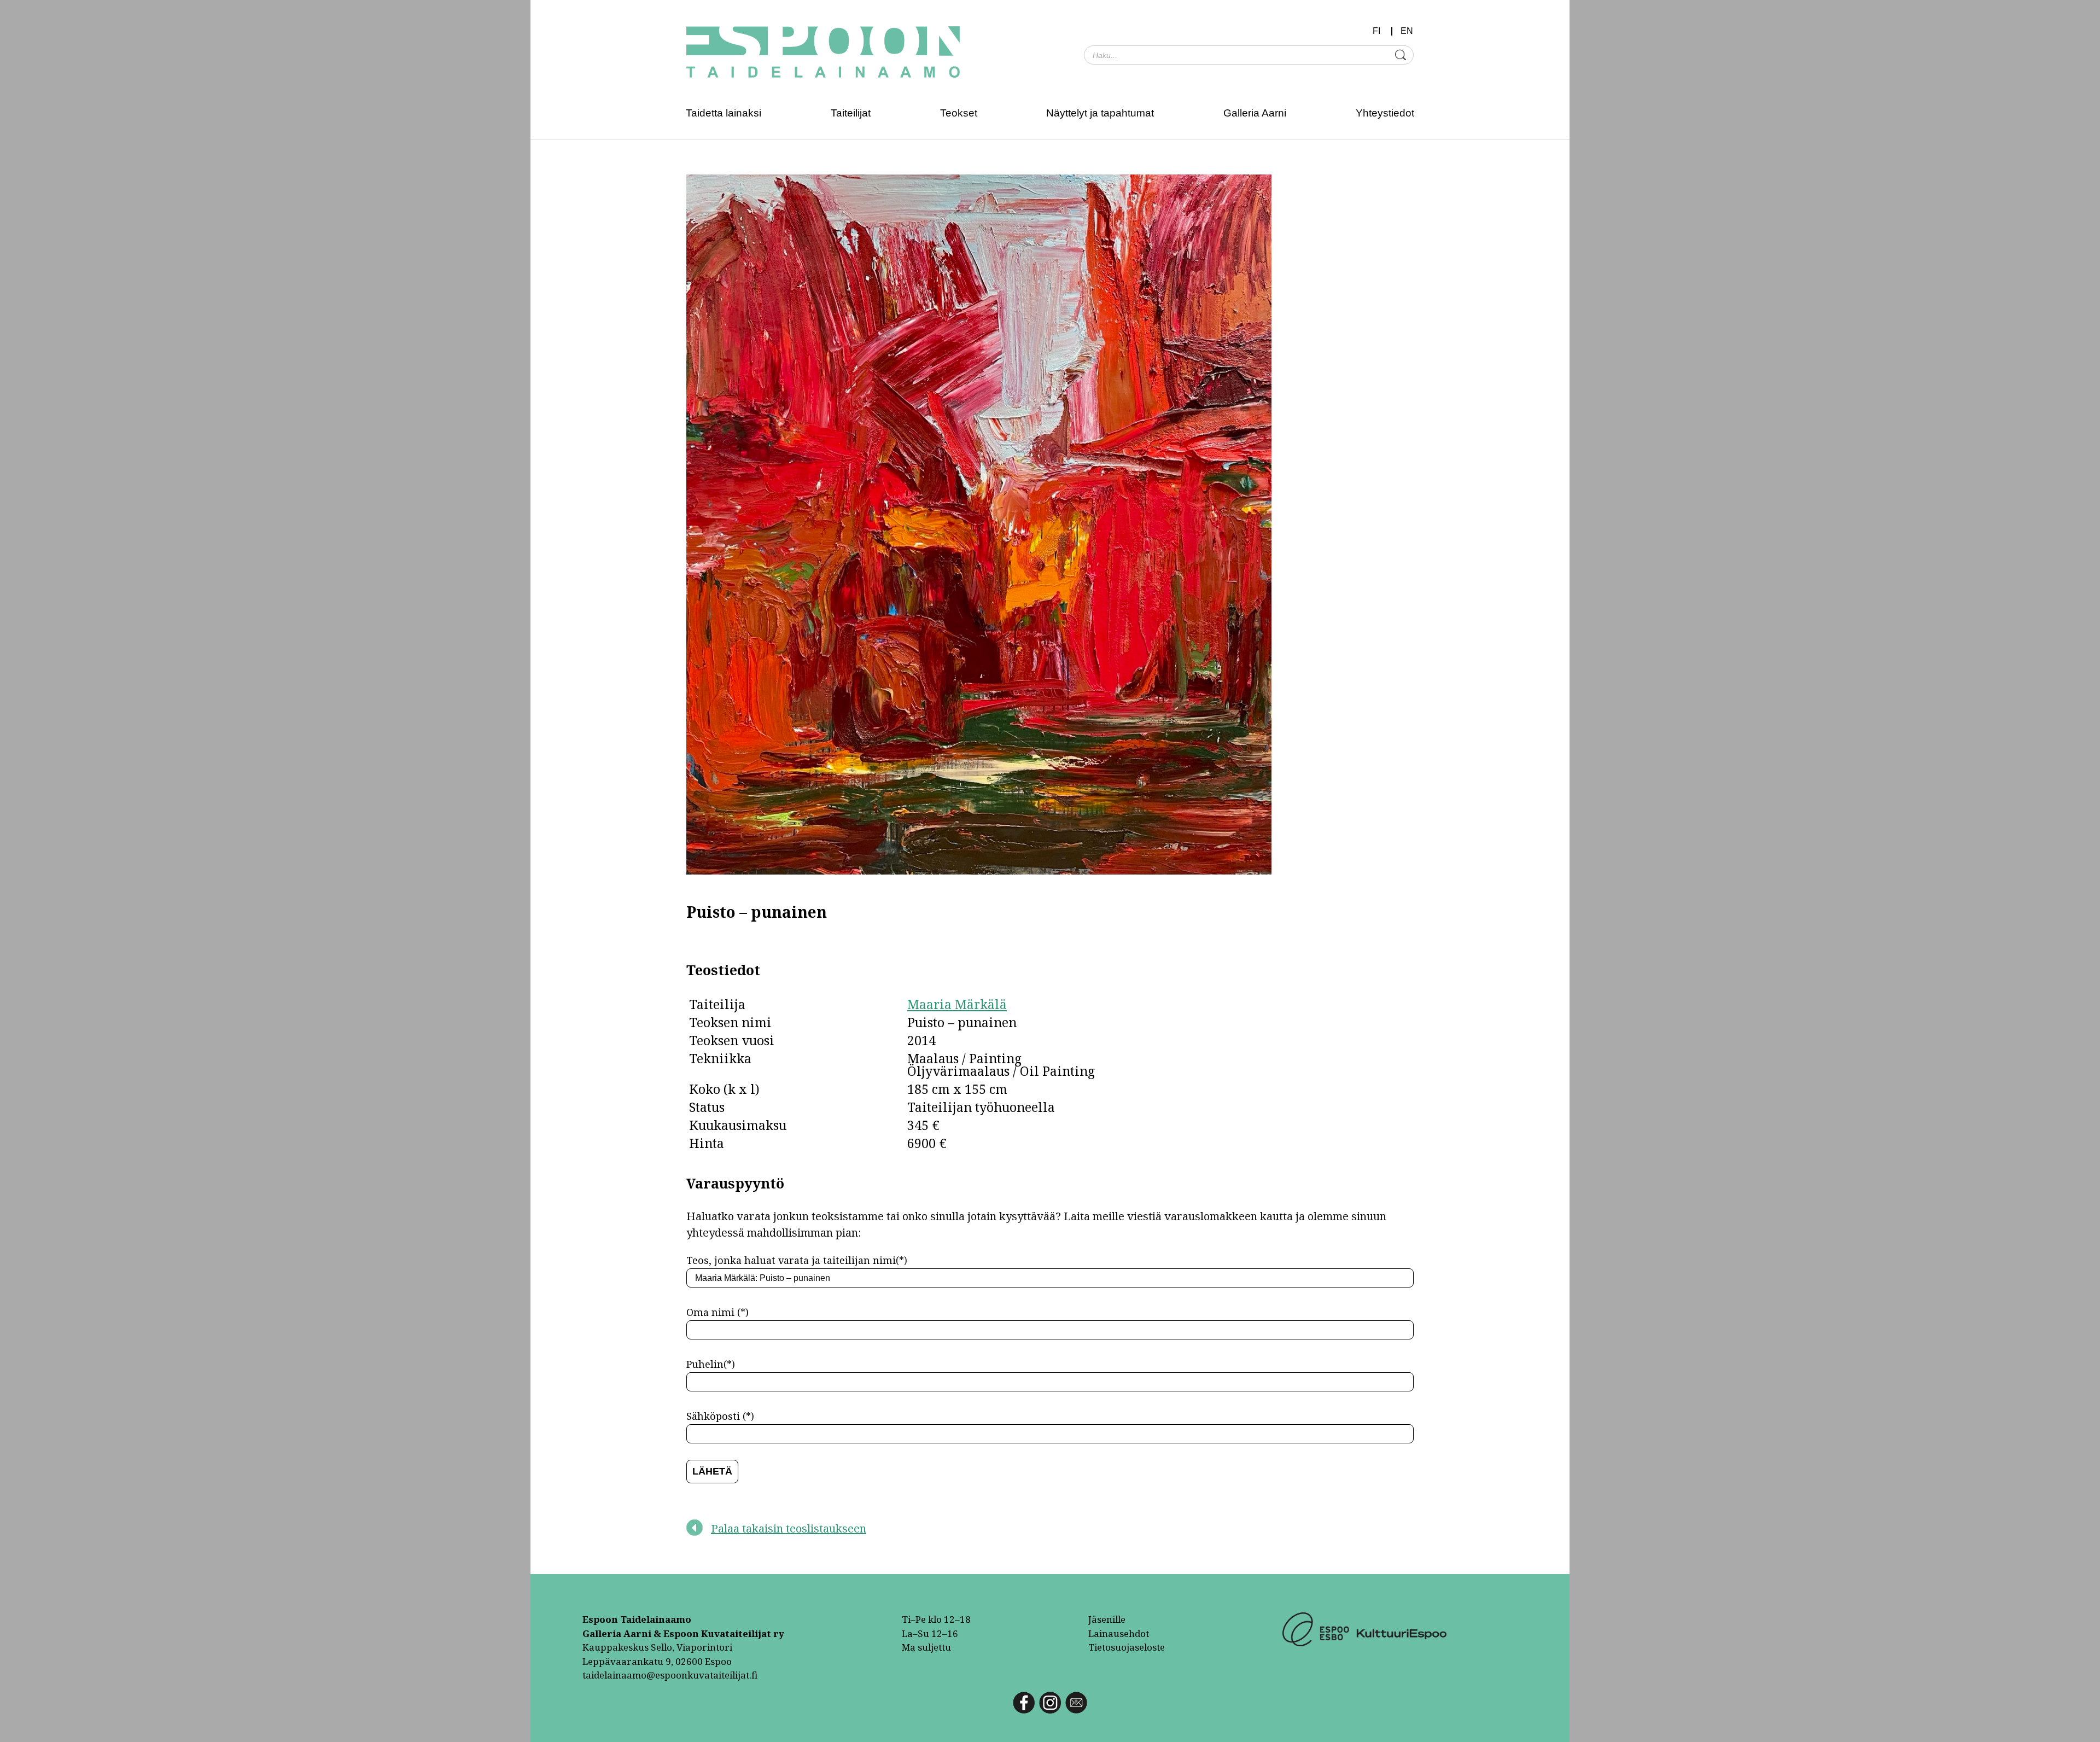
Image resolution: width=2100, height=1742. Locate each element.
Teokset (959, 113)
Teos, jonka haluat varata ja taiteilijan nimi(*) (797, 1260)
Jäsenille (1107, 1619)
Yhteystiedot (1385, 113)
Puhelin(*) (711, 1364)
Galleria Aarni (1255, 113)
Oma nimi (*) (717, 1312)
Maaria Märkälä (957, 1004)
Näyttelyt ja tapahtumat (1100, 113)
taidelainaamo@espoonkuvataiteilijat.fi (670, 1675)
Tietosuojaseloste (1127, 1647)
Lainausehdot (1119, 1633)
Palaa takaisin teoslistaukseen (789, 1528)
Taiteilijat (851, 113)
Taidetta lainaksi (724, 113)
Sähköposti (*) (720, 1416)
